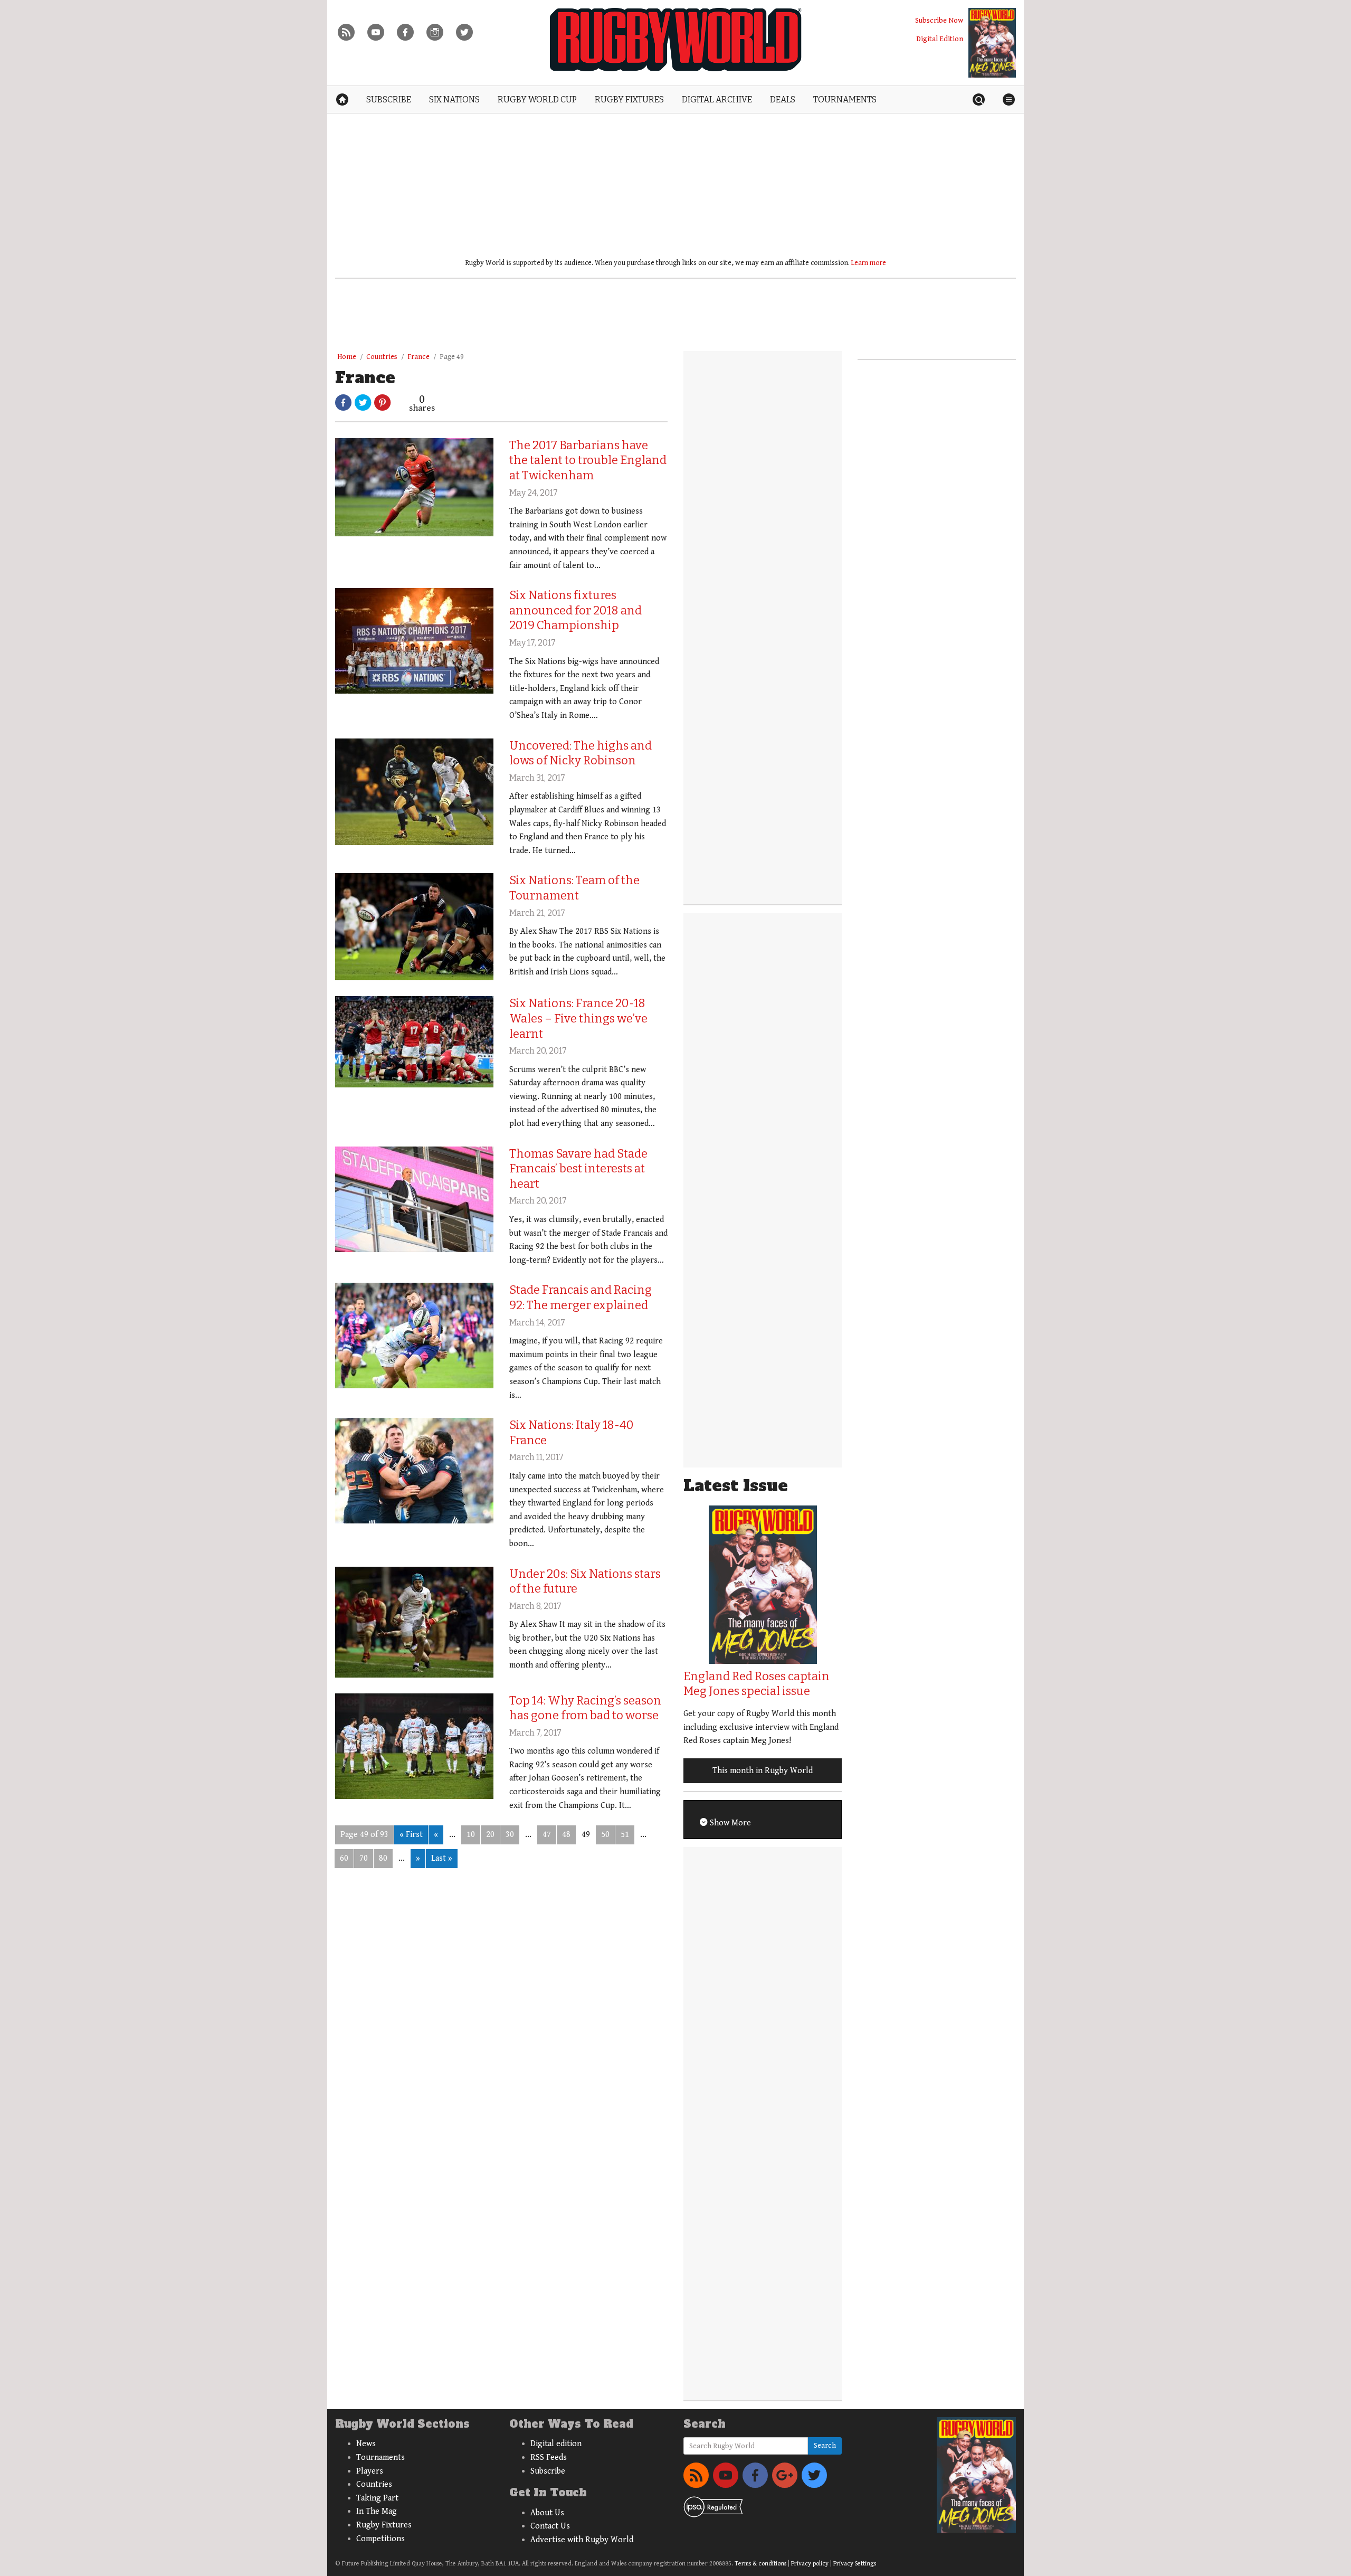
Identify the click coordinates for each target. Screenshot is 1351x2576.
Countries (382, 357)
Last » (442, 1858)
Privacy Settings (855, 2564)
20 (490, 1835)
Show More (729, 1823)
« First (411, 1835)
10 (471, 1835)
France (418, 357)
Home (347, 357)
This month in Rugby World (763, 1771)
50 (605, 1835)
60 (344, 1858)
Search (825, 2446)
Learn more (869, 263)
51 (625, 1835)
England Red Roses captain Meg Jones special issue (757, 1684)
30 (510, 1835)
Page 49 (452, 357)
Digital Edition (940, 39)
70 (364, 1858)
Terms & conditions (760, 2564)
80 (383, 1858)
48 (566, 1835)
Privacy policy (810, 2564)
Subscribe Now (939, 20)
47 (547, 1835)
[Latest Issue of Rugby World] (992, 43)
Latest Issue (736, 1486)
